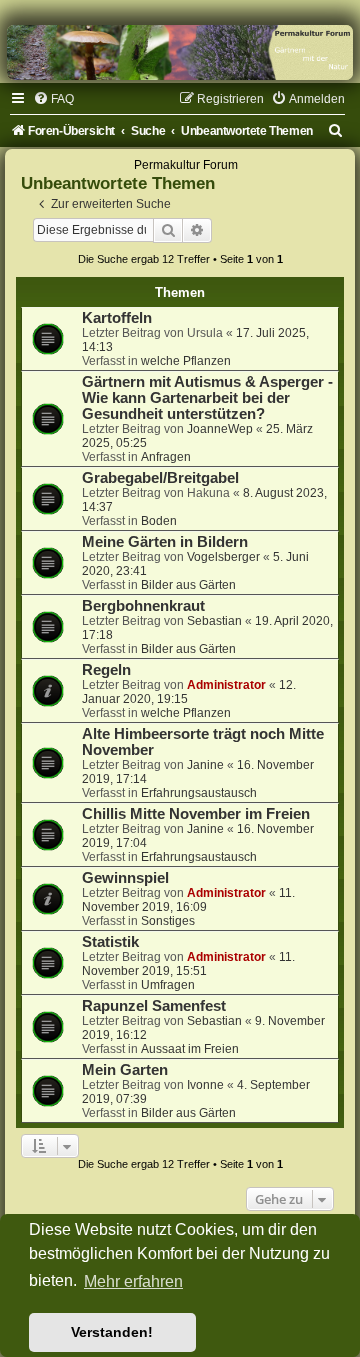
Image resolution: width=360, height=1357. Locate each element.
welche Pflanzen (186, 361)
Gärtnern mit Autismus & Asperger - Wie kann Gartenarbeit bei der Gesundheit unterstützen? (207, 398)
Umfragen (168, 985)
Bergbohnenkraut (143, 606)
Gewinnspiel (125, 878)
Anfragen (166, 457)
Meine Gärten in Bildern (165, 542)
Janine (205, 765)
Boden (159, 521)
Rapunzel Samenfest (154, 1006)
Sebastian (214, 621)
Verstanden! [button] (112, 1332)
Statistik (110, 942)
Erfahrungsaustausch (199, 793)
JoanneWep (220, 429)
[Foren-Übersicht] (180, 52)
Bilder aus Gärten (188, 585)
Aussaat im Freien (190, 1049)
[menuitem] (53, 99)
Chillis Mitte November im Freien (196, 814)
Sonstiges (168, 921)
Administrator (226, 685)
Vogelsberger (223, 557)
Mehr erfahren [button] (133, 1281)
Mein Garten (125, 1070)
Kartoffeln (117, 318)
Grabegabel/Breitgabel (160, 478)
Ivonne (205, 1085)
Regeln (106, 670)
